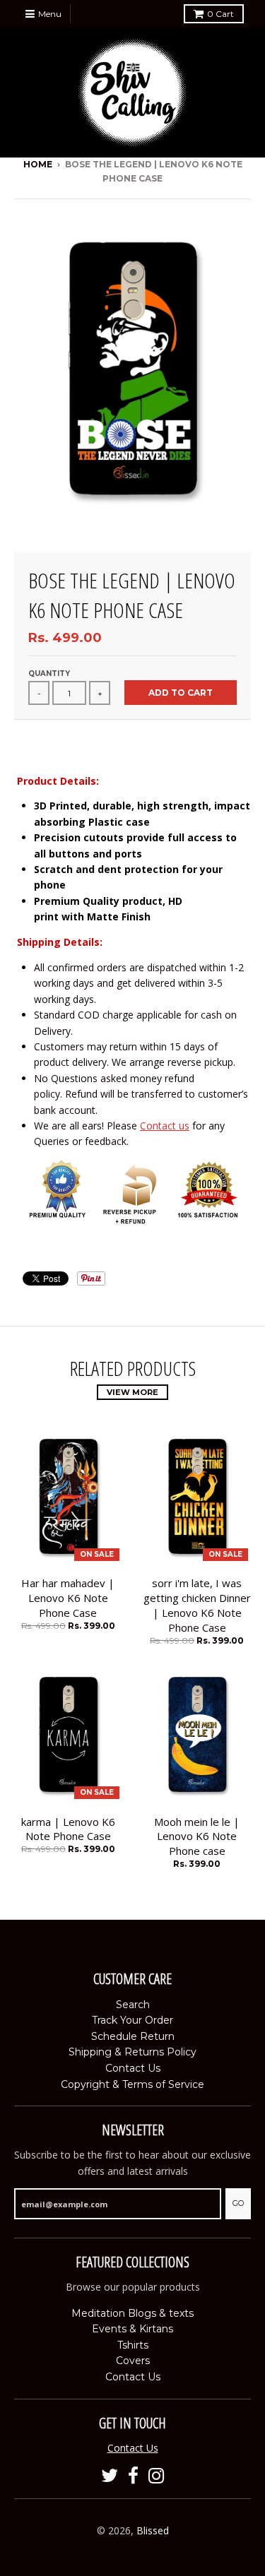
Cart (220, 14)
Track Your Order (132, 2020)
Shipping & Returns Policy (132, 2052)
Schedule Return (133, 2036)
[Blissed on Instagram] (157, 2476)
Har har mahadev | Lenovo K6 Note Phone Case (68, 1598)
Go (238, 2203)
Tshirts (133, 2345)
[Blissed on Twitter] (110, 2476)
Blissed (153, 2530)
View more (132, 1392)
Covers (133, 2361)
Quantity (49, 673)
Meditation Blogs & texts (132, 2313)
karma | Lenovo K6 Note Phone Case (68, 1829)
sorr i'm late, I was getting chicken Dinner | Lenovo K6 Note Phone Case (197, 1605)
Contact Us (133, 2068)
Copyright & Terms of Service (132, 2084)
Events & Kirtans (132, 2329)
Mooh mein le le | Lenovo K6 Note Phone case (197, 1836)
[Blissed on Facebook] (133, 2476)
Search (133, 2005)
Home (38, 164)
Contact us (165, 1126)
